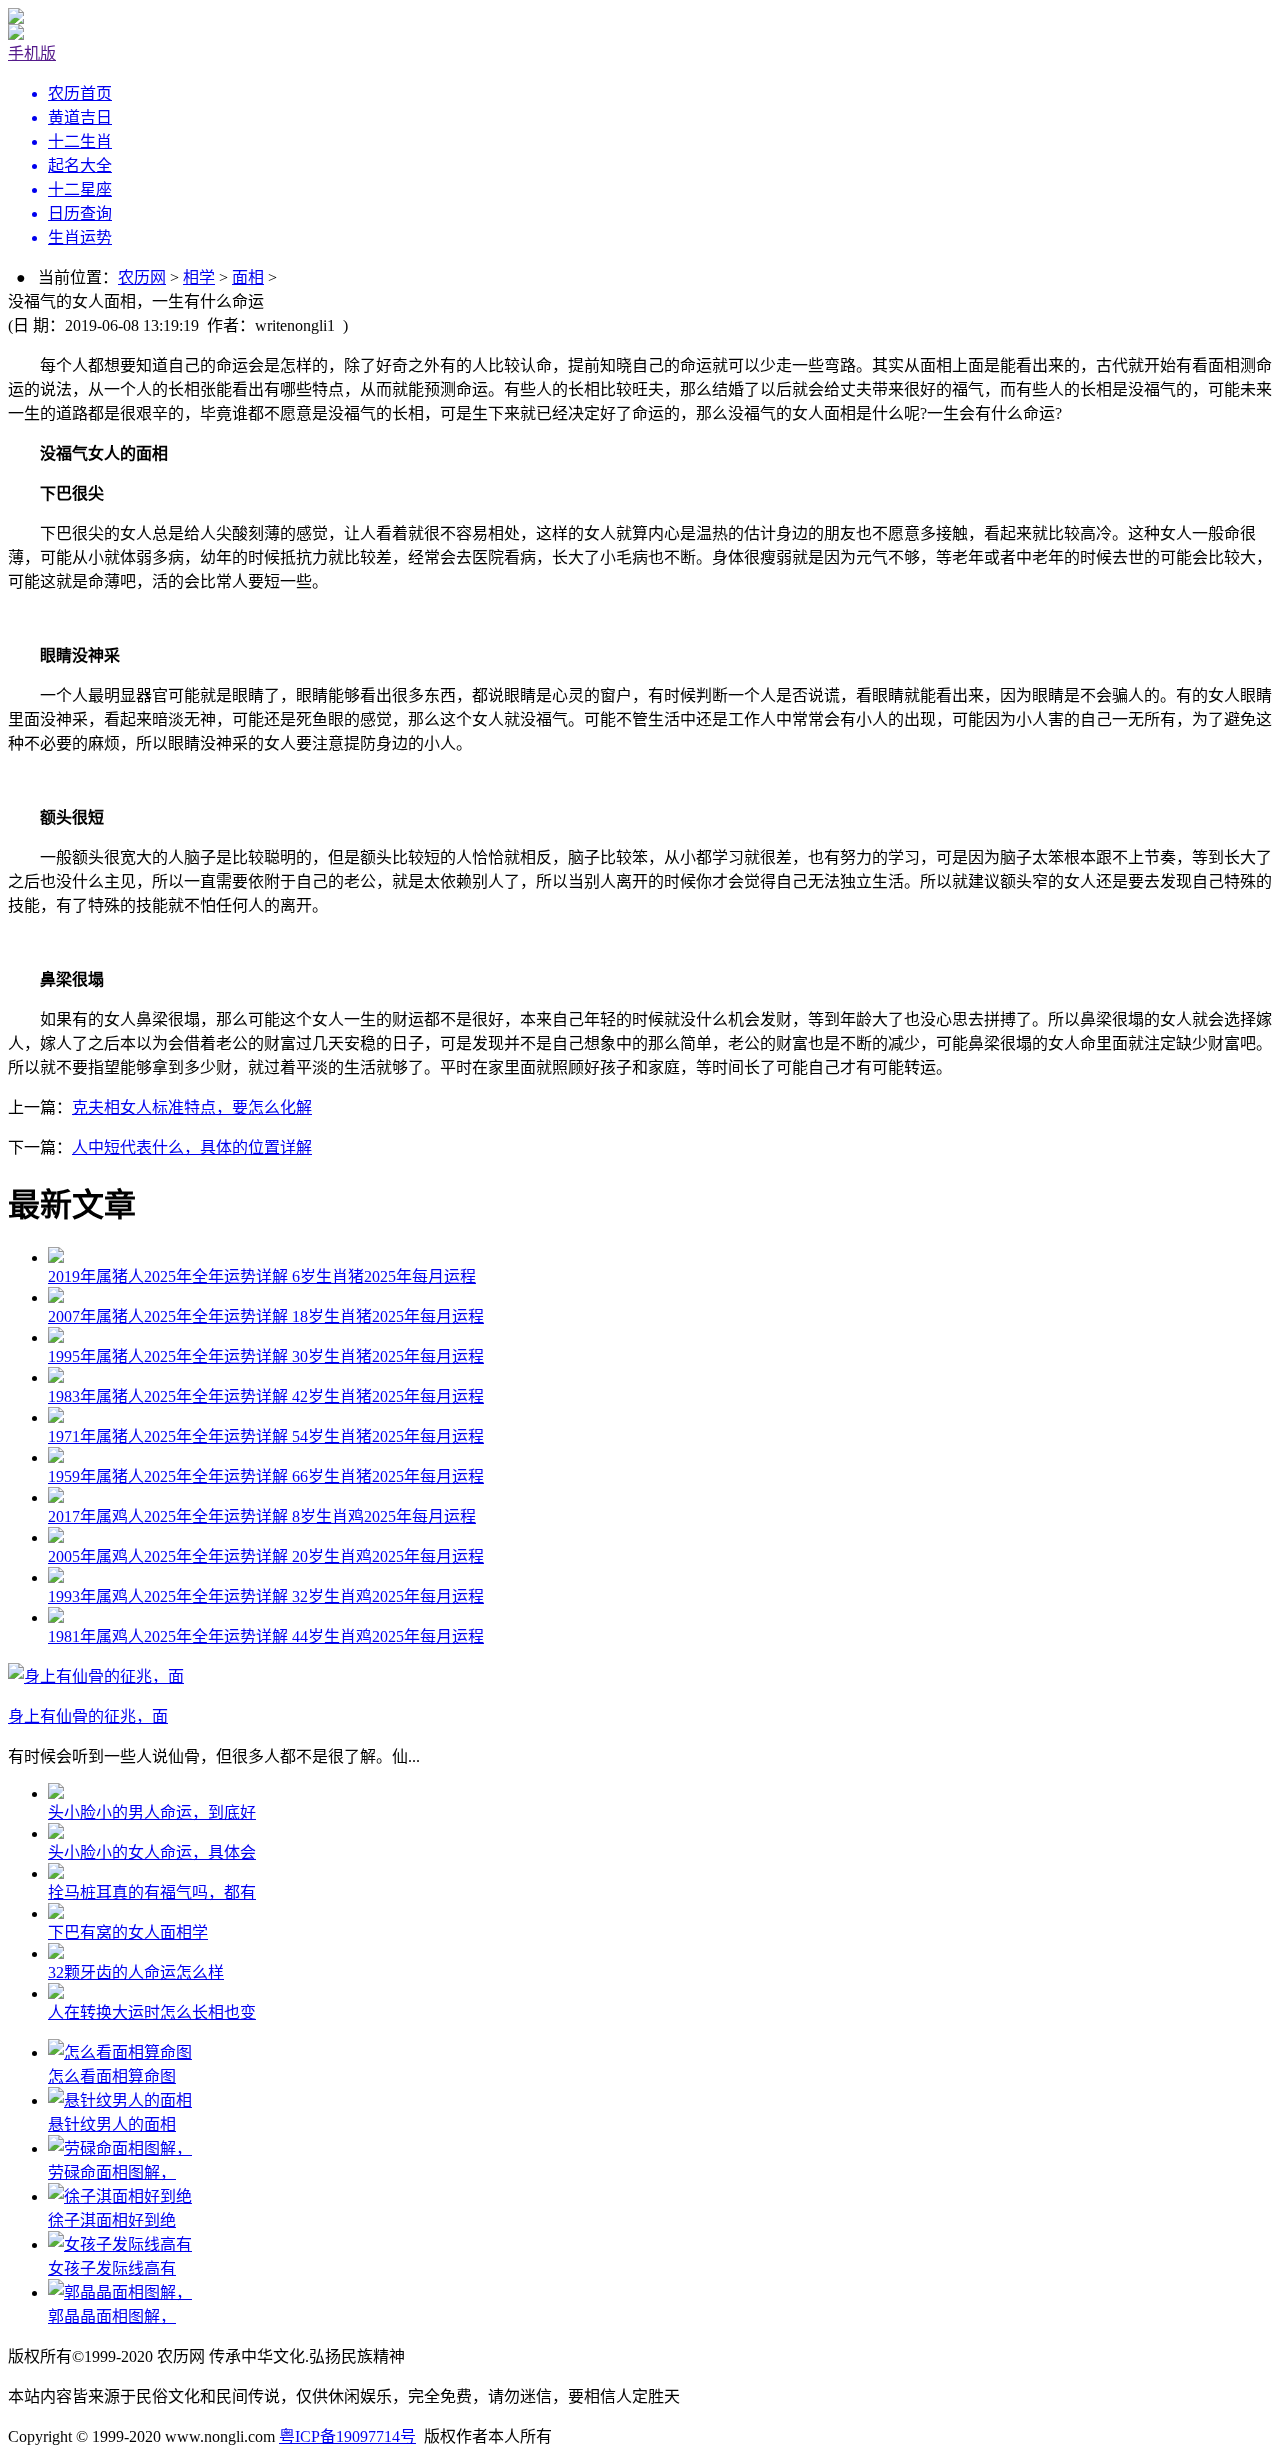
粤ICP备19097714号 (347, 2436)
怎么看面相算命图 (112, 2076)
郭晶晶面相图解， (112, 2316)
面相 (248, 277)
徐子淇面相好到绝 (112, 2220)
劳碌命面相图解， (112, 2172)
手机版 (32, 53)
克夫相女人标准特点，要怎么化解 (192, 1107)
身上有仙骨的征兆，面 (88, 1716)
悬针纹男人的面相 (112, 2124)
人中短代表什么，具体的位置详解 (192, 1147)
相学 (199, 277)
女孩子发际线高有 (112, 2268)
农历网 (142, 277)
